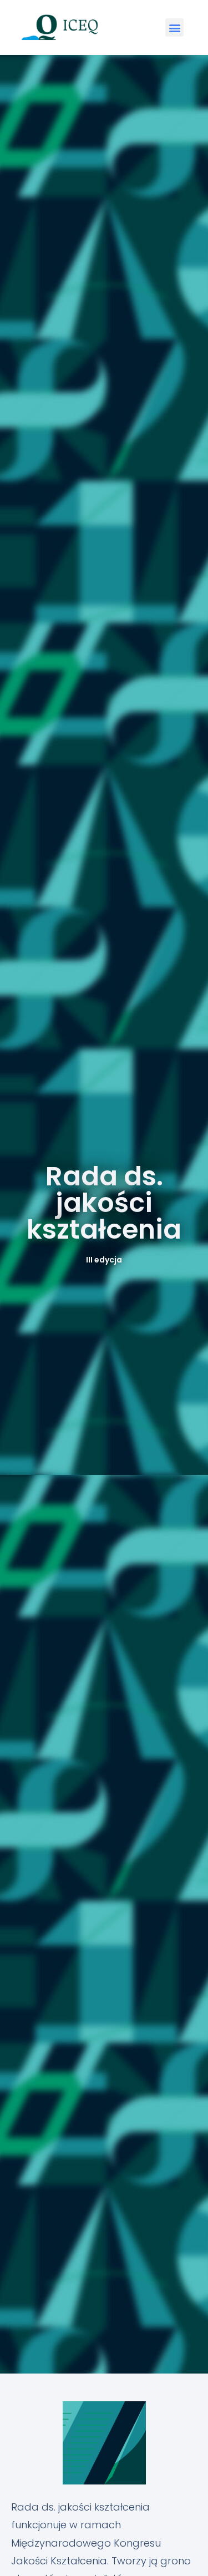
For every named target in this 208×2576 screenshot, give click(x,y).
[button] (174, 27)
